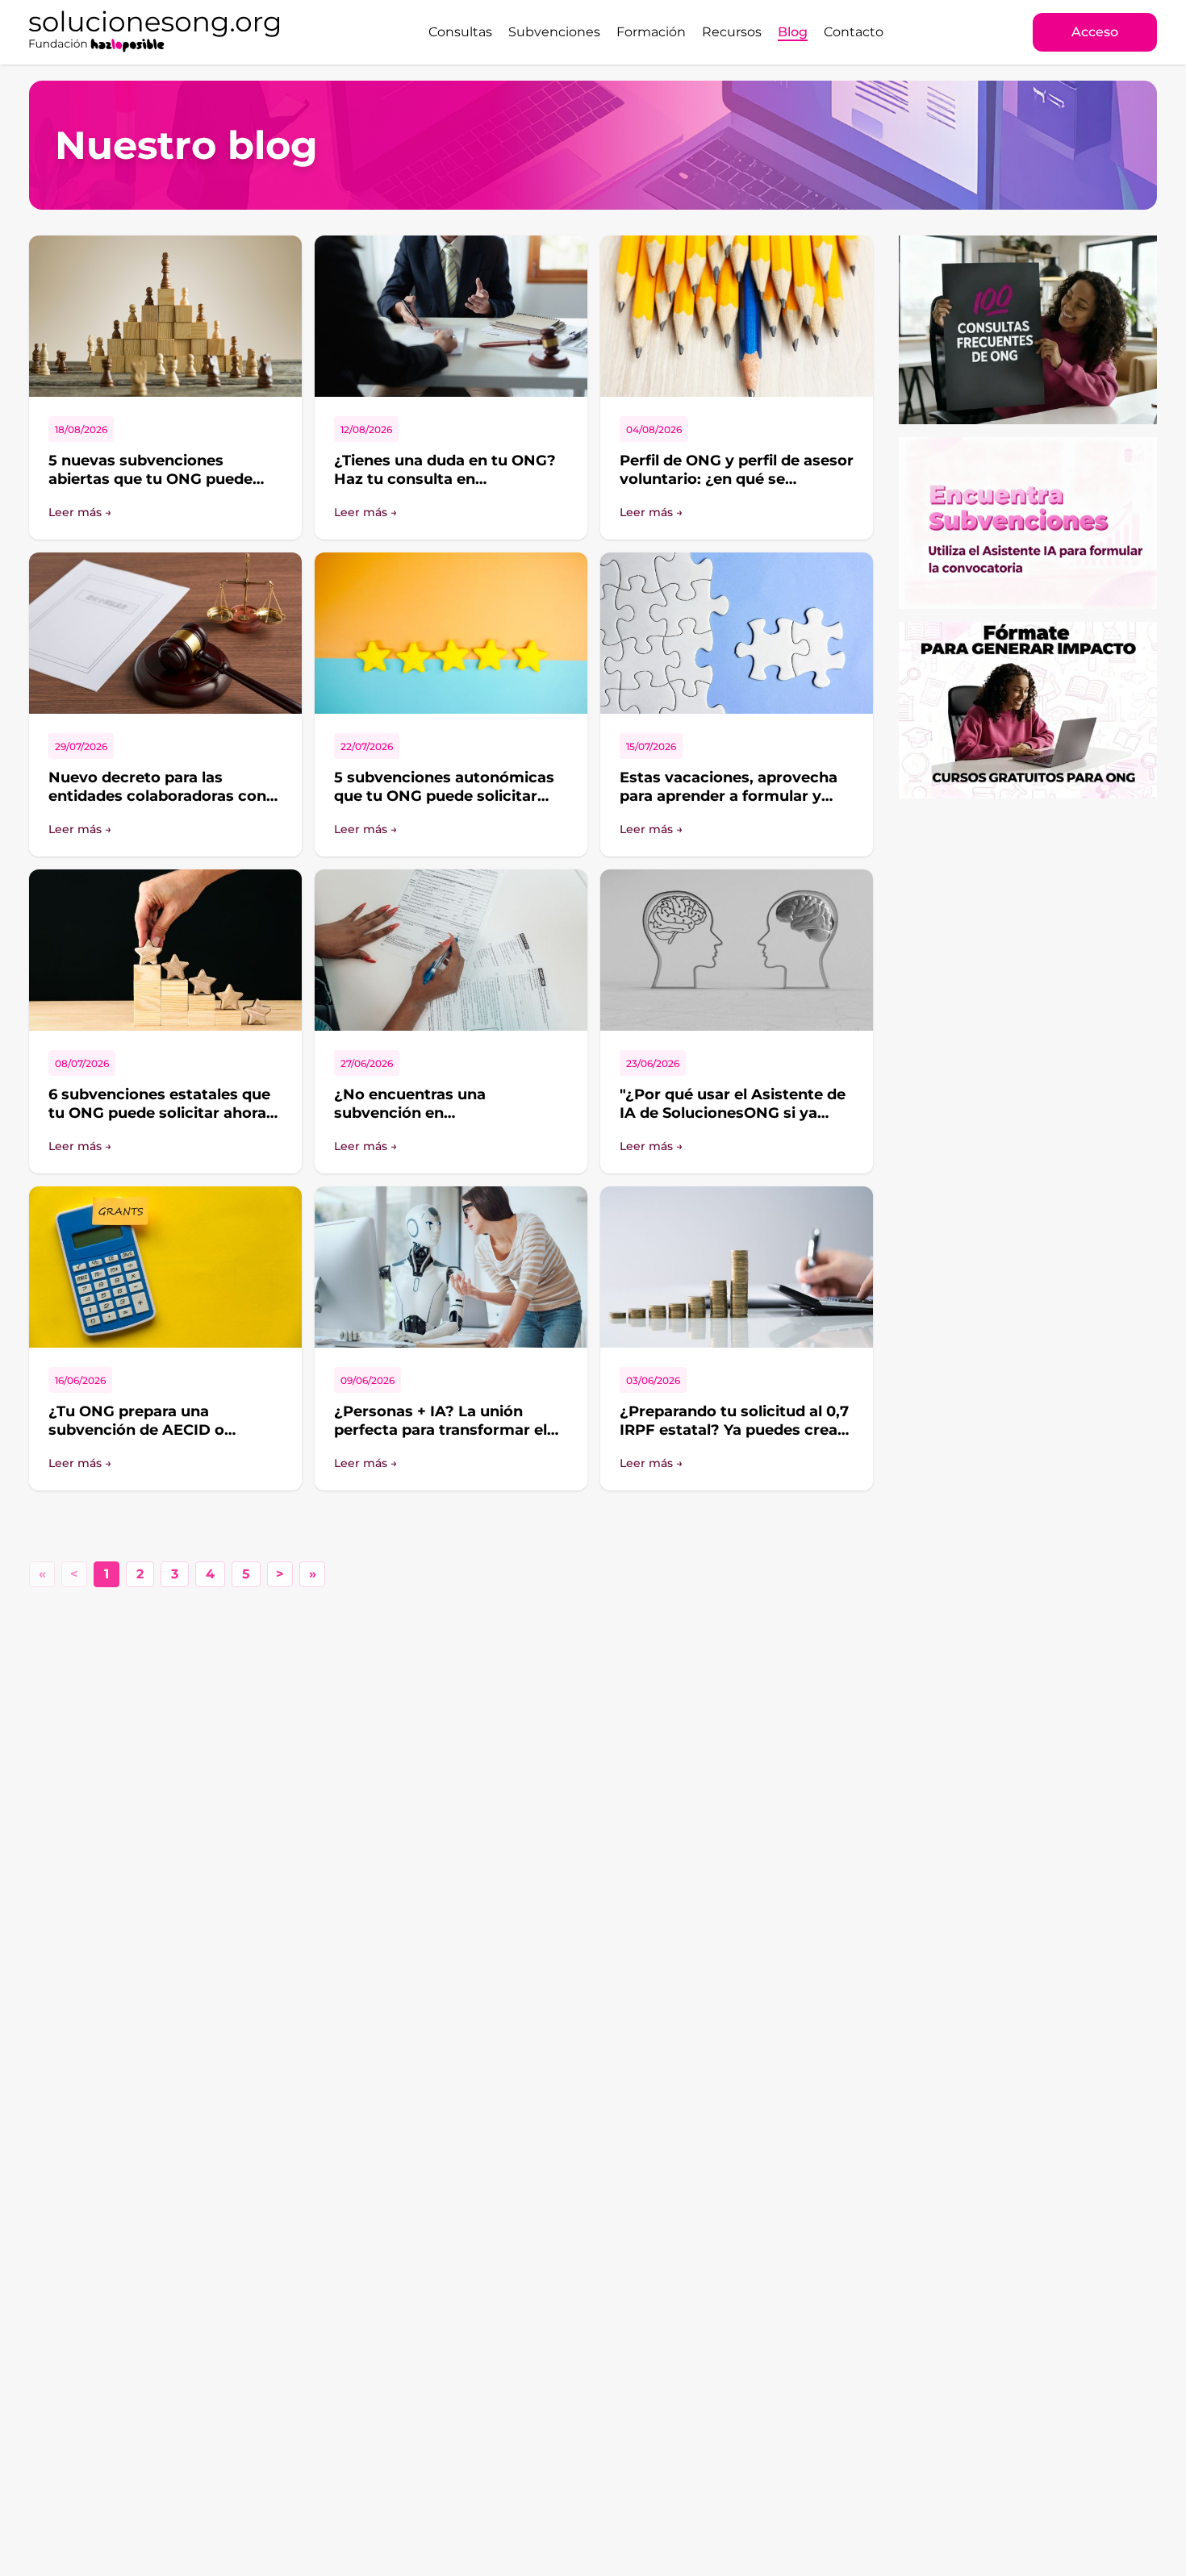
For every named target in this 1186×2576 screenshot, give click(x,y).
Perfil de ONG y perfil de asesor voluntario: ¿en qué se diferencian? (737, 479)
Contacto (854, 32)
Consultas (460, 32)
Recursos (732, 32)
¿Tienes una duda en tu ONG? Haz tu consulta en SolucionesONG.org (445, 479)
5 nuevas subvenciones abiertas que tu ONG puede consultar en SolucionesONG (156, 479)
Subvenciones (554, 32)
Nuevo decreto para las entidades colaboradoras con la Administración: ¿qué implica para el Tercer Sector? (160, 805)
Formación (651, 32)
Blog (793, 32)
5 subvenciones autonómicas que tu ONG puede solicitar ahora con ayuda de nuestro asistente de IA (444, 805)
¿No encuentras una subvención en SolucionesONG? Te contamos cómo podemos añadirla (448, 1122)
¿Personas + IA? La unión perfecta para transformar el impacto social (441, 1430)
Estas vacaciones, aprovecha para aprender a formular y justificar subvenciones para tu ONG (736, 805)
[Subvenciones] (1028, 523)
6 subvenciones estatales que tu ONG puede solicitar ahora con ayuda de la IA (159, 1113)
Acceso (1095, 32)
